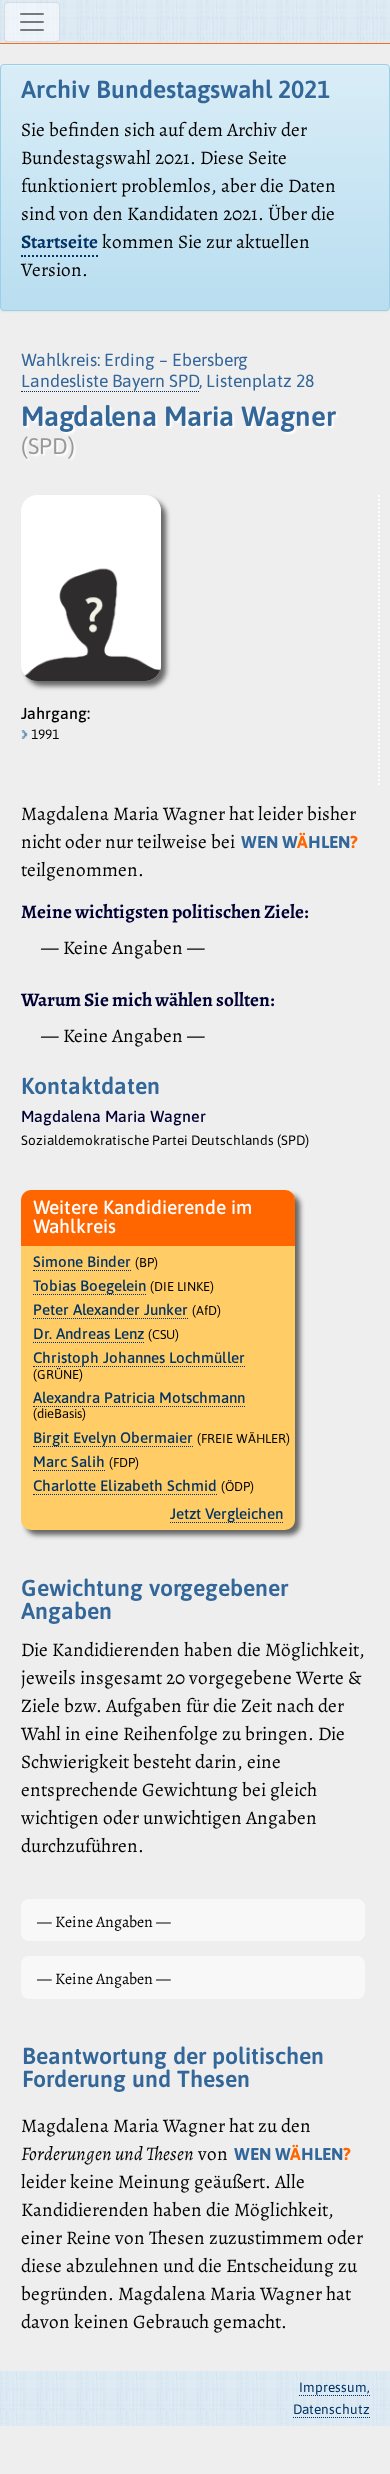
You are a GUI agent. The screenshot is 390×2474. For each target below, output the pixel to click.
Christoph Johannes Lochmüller (139, 1357)
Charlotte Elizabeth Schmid (125, 1485)
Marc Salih (69, 1461)
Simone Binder (82, 1261)
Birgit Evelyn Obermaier (113, 1437)
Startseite (59, 241)
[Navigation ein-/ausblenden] (32, 22)
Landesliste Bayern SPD (110, 381)
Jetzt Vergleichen (226, 1513)
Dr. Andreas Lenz (88, 1333)
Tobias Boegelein (89, 1285)
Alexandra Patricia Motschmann (139, 1397)
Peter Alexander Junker (110, 1309)
